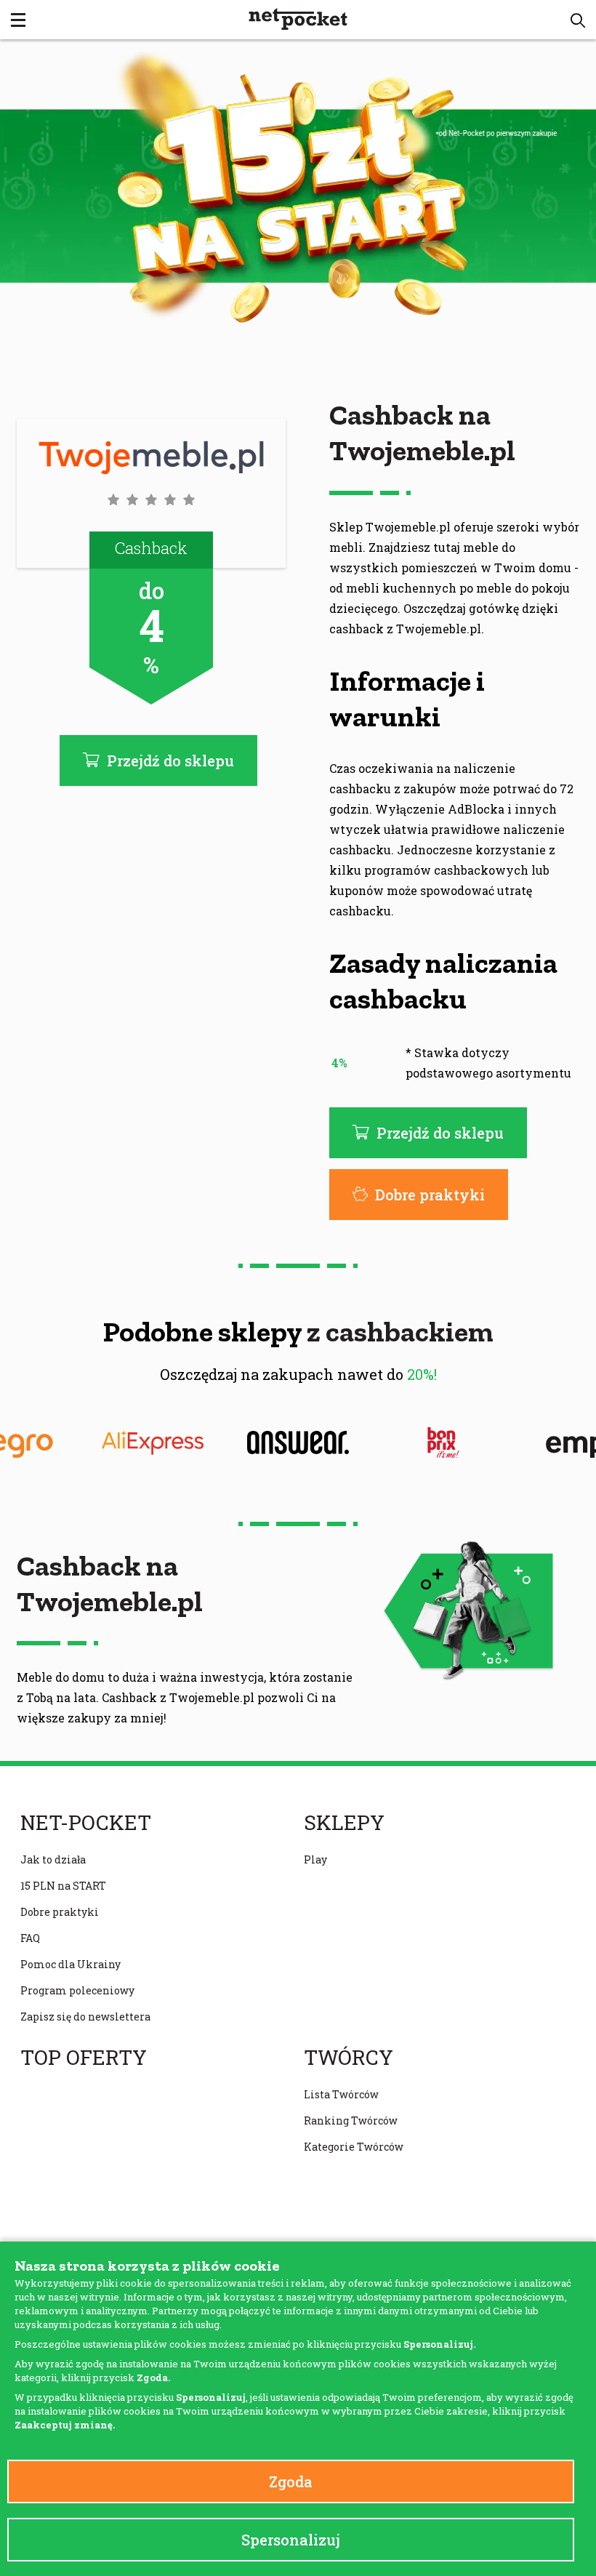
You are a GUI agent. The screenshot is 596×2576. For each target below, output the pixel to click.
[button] (578, 20)
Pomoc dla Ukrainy (71, 1964)
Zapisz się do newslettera (85, 2017)
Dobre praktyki (430, 1195)
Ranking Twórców (351, 2120)
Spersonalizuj (291, 2540)
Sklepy (344, 1823)
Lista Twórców (341, 2094)
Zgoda (291, 2481)
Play (315, 1859)
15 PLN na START (63, 1886)
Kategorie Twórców (354, 2147)
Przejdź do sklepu (440, 1133)
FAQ (30, 1938)
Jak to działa (53, 1859)
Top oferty (84, 2058)
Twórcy (349, 2058)
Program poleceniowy (77, 1990)
